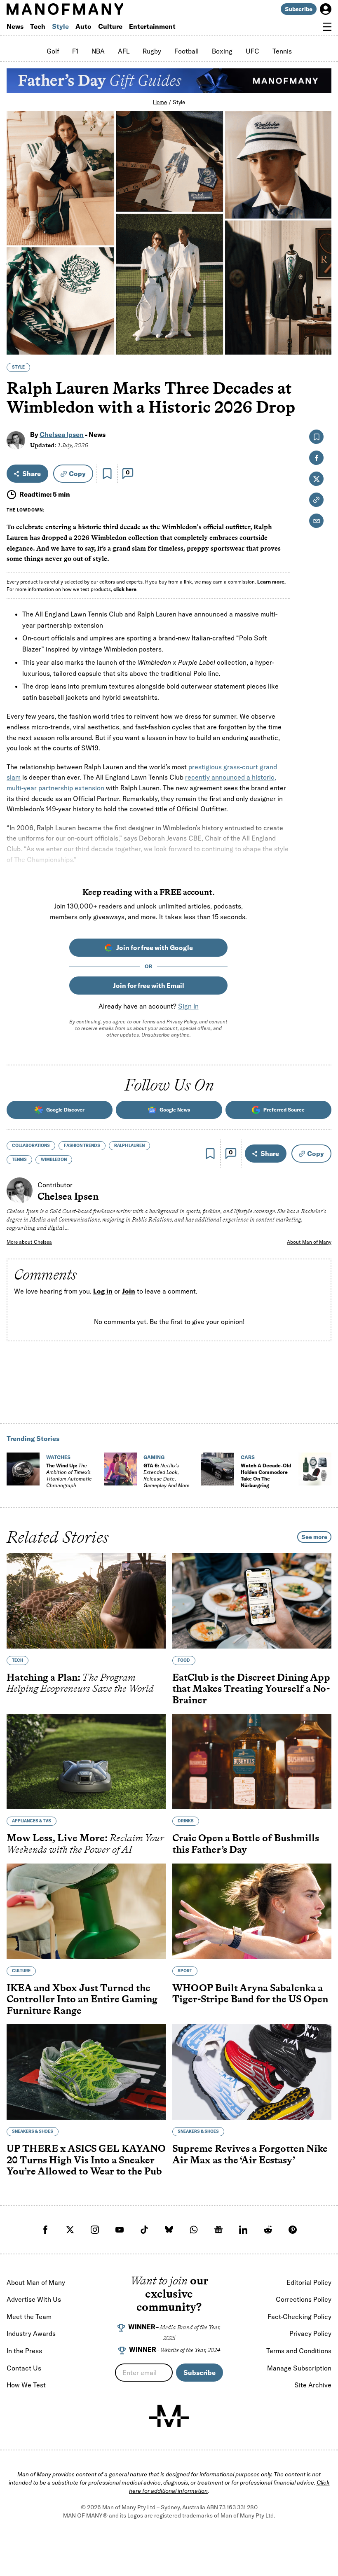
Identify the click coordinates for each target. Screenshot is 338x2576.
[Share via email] (316, 521)
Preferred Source (284, 1110)
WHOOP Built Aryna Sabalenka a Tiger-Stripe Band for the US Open (250, 1993)
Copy (77, 474)
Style (60, 26)
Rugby (152, 51)
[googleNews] (218, 2230)
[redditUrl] (268, 2230)
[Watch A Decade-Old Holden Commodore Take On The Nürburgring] (218, 1469)
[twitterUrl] (70, 2230)
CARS (248, 1457)
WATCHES (58, 1457)
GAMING (154, 1457)
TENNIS (19, 1160)
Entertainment (152, 26)
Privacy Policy (182, 1022)
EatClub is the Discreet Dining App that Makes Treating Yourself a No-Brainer (251, 1689)
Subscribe (299, 9)
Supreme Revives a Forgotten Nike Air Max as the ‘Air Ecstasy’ (250, 2154)
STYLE (18, 367)
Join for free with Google (155, 948)
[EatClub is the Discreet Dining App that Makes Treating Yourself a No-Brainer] (252, 1601)
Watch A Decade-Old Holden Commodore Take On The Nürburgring (266, 1475)
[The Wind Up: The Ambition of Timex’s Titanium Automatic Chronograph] (23, 1469)
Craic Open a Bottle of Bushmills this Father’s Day (246, 1844)
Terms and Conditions (299, 2351)
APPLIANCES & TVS (32, 1821)
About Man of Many (309, 1242)
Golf (53, 51)
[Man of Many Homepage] (88, 9)
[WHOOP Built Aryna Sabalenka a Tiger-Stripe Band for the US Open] (252, 1911)
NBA (98, 51)
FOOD (184, 1660)
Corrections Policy (304, 2299)
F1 (75, 51)
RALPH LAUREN (129, 1146)
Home (160, 102)
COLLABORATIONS (31, 1146)
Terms (149, 1022)
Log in (103, 1291)
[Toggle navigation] (327, 27)
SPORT (185, 1970)
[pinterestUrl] (293, 2230)
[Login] (326, 9)
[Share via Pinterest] (320, 326)
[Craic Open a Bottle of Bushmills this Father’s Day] (252, 1761)
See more (314, 1537)
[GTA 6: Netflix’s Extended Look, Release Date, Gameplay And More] (120, 1469)
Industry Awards (31, 2333)
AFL (124, 51)
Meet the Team (29, 2317)
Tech (38, 26)
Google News (175, 1110)
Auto (83, 26)
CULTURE (21, 1970)
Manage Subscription (299, 2368)
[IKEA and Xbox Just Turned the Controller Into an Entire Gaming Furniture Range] (86, 1911)
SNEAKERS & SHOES (33, 2131)
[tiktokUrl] (144, 2230)
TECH (18, 1660)
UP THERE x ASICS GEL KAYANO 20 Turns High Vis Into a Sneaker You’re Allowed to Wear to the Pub (86, 2160)
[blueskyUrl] (169, 2230)
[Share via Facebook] (320, 291)
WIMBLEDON (54, 1160)
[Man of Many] (169, 2416)
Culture (110, 26)
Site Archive (313, 2385)
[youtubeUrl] (120, 2230)
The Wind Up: (69, 1475)
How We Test (26, 2385)
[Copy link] (320, 344)
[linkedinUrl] (243, 2230)
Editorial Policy (309, 2282)
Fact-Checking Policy (299, 2317)
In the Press (24, 2351)
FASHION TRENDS (82, 1146)
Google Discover (65, 1110)
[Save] (107, 474)
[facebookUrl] (45, 2230)
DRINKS (186, 1821)
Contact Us (24, 2368)
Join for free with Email (149, 986)
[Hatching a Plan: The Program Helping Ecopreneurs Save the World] (86, 1601)
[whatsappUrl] (194, 2230)
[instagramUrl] (95, 2230)
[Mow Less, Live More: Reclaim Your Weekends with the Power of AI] (86, 1761)
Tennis (282, 51)
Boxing (222, 51)
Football (187, 51)
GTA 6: (167, 1475)
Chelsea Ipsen (62, 434)
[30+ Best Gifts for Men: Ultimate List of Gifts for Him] (315, 1469)
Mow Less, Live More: (85, 1844)
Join (129, 1291)
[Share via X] (320, 309)
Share (32, 474)
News (15, 26)
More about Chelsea (29, 1242)
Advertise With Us (34, 2299)
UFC (252, 51)
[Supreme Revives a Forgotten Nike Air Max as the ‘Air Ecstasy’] (252, 2072)
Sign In (188, 1006)
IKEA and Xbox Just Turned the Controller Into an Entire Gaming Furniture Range (82, 1999)
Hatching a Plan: (80, 1683)
